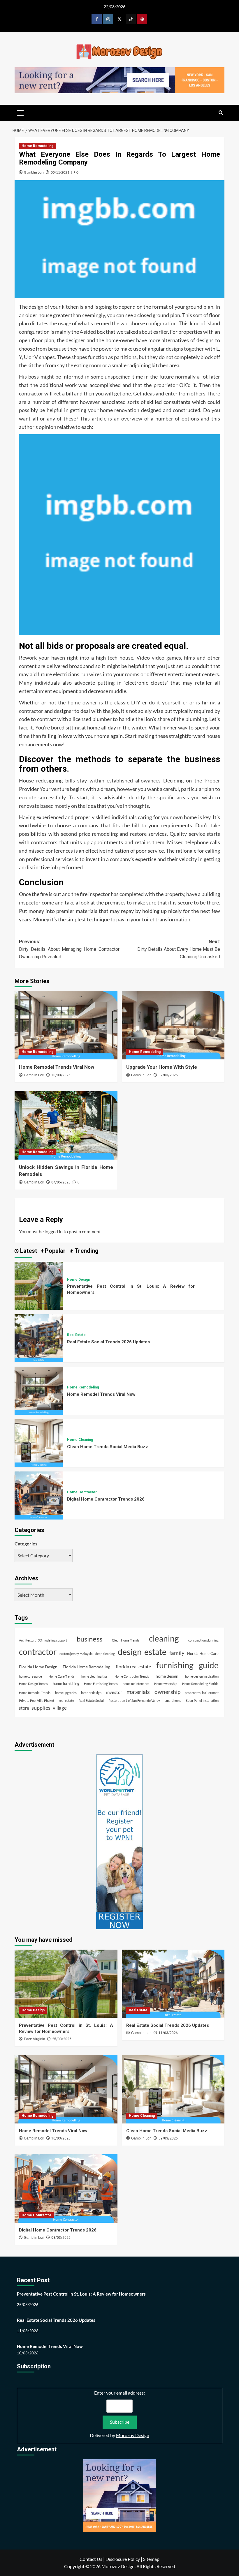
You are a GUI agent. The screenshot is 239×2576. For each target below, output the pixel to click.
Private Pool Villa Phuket (37, 1700)
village (60, 1708)
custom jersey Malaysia (76, 1654)
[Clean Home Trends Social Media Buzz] (39, 1442)
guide (209, 1665)
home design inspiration (202, 1676)
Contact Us (91, 2559)
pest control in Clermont (202, 1693)
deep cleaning (105, 1654)
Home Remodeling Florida (200, 1684)
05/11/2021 (60, 172)
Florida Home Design (38, 1667)
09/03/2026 (168, 2138)
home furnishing (66, 1684)
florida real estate (133, 1666)
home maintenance (136, 1684)
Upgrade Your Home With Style (162, 1067)
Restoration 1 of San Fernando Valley (134, 1700)
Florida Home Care (203, 1654)
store (24, 1708)
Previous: (69, 949)
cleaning (164, 1638)
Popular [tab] (55, 1251)
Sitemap (151, 2559)
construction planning (203, 1640)
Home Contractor (82, 1492)
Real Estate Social (91, 1700)
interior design (91, 1693)
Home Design (79, 1280)
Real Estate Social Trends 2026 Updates (108, 1342)
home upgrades (66, 1693)
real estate (66, 1700)
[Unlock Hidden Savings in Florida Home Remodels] (66, 1125)
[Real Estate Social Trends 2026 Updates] (39, 1338)
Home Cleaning (80, 1440)
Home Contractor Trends (132, 1676)
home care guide (30, 1676)
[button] (20, 112)
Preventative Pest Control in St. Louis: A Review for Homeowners (81, 2294)
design (130, 1652)
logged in (54, 1231)
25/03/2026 (62, 2039)
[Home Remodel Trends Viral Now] (66, 1025)
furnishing (175, 1665)
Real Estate (76, 1335)
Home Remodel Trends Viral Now (57, 1067)
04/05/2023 (61, 1182)
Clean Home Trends (126, 1640)
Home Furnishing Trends (101, 1684)
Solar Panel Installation (202, 1700)
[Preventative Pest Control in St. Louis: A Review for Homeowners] (39, 1285)
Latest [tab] (28, 1251)
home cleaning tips (94, 1676)
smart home (173, 1700)
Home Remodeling (37, 146)
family (177, 1653)
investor (114, 1692)
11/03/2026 (168, 2033)
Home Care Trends (62, 1676)
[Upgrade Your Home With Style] (173, 1025)
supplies (41, 1708)
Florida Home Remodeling (86, 1667)
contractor (38, 1652)
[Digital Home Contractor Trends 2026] (39, 1495)
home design (167, 1676)
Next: (179, 949)
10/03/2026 (61, 1075)
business (89, 1639)
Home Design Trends (33, 1684)
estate (155, 1652)
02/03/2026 (168, 1075)
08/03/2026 (61, 2238)
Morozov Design (133, 2435)
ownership (167, 1692)
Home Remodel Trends (35, 1693)
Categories (26, 1544)
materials (138, 1692)
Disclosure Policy (123, 2559)
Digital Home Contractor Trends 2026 (106, 1499)
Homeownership (166, 1684)
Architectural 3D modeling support (43, 1640)
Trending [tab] (86, 1251)
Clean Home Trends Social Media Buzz (108, 1447)
